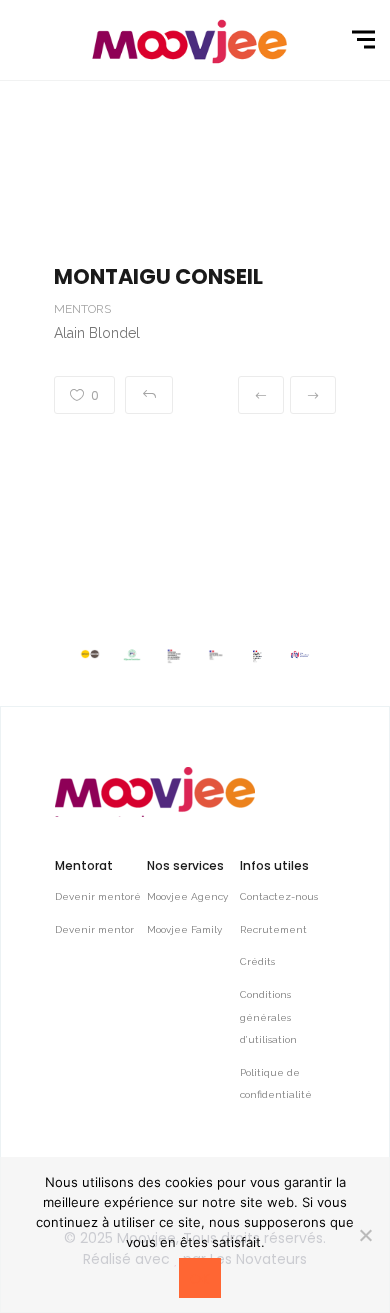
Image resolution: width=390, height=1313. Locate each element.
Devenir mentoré (98, 896)
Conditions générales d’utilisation (268, 1017)
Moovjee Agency (187, 896)
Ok (200, 1279)
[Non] (365, 1235)
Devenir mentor (94, 929)
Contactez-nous (279, 896)
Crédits (257, 961)
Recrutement (273, 929)
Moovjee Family (184, 929)
